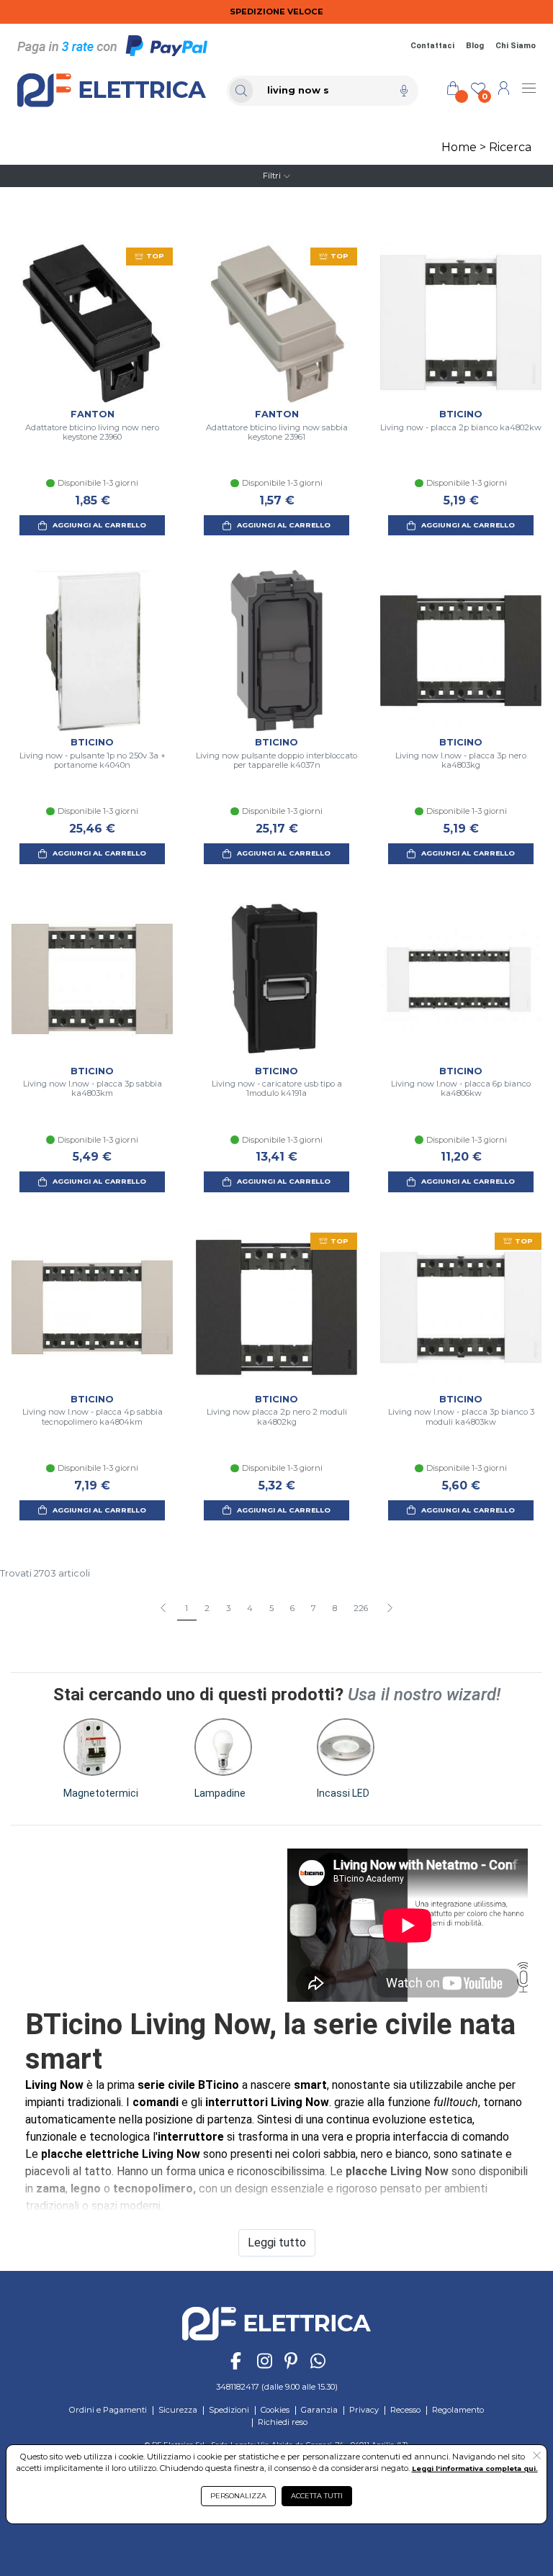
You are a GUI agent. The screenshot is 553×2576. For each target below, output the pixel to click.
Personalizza (238, 2496)
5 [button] (271, 1608)
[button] (389, 1609)
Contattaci (432, 46)
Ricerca (510, 147)
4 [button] (250, 1608)
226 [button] (361, 1608)
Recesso (405, 2410)
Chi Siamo (516, 46)
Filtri (272, 176)
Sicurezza (178, 2410)
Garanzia (319, 2410)
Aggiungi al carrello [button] (99, 525)
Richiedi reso (283, 2422)
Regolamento (458, 2410)
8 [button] (335, 1608)
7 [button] (314, 1608)
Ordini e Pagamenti (108, 2410)
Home (459, 147)
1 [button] (186, 1608)
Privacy (364, 2410)
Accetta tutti (317, 2496)
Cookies (275, 2410)
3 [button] (228, 1608)
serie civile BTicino (188, 2085)
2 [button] (207, 1608)
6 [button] (292, 1608)
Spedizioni (229, 2410)
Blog (475, 46)
